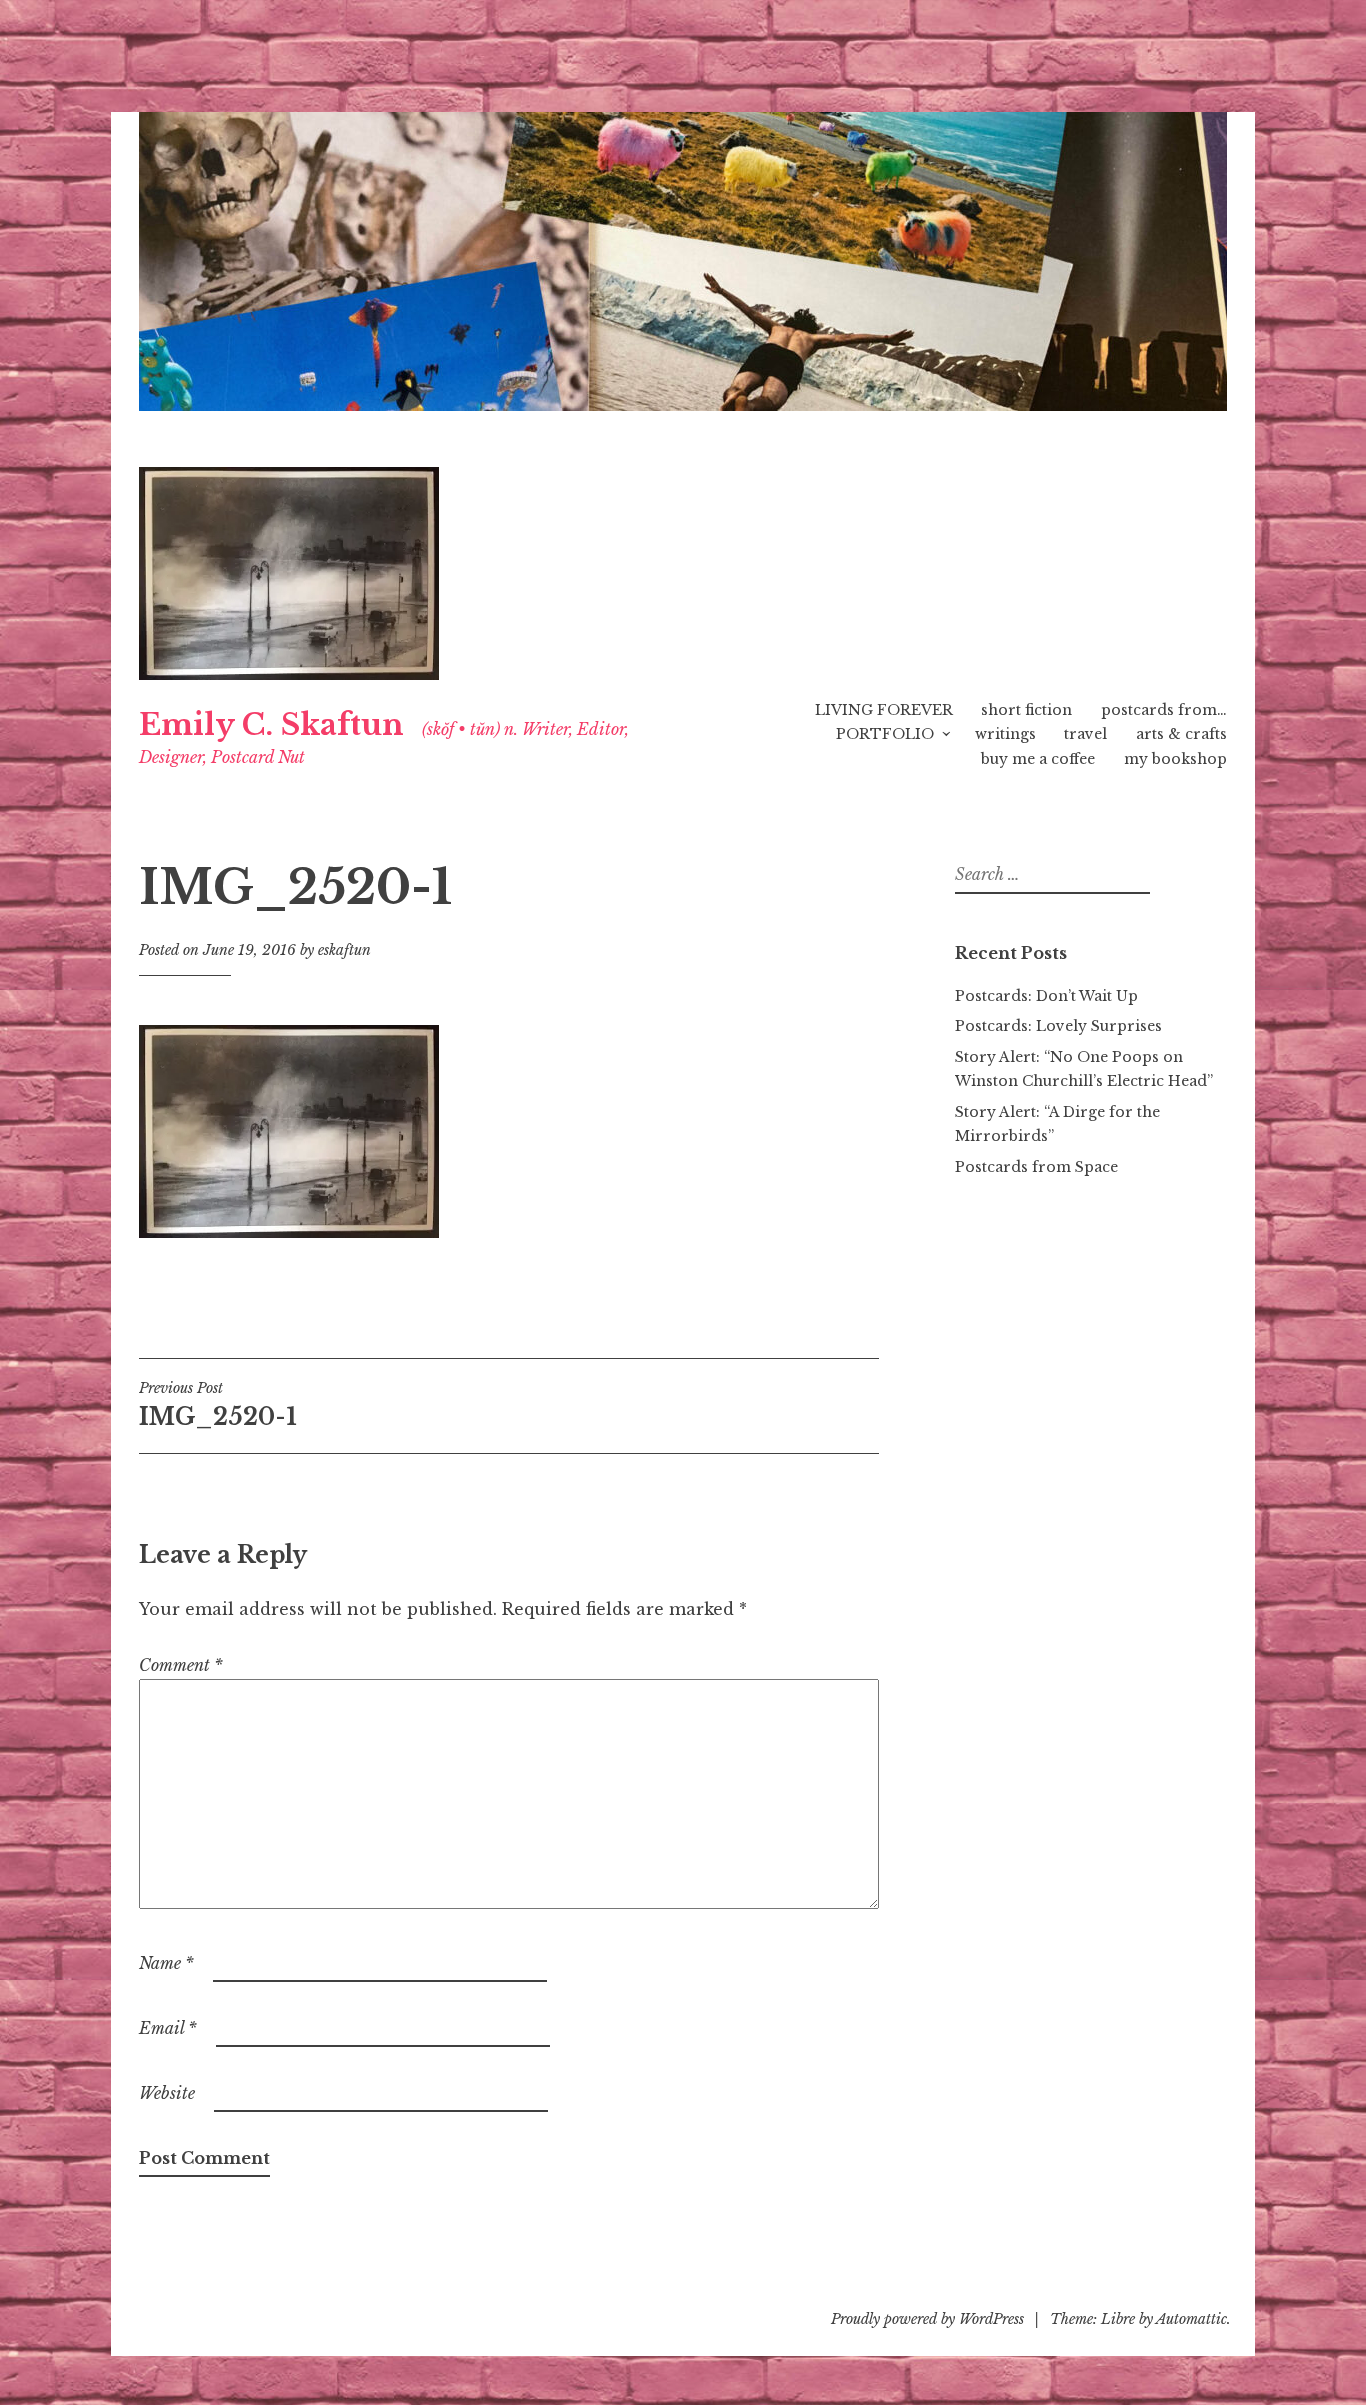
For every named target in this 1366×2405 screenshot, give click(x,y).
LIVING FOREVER (884, 710)
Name (166, 1963)
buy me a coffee (1038, 759)
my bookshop (1175, 759)
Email (168, 2028)
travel (1085, 734)
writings (1005, 734)
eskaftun (344, 950)
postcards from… (1164, 710)
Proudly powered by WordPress (927, 2319)
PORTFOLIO (885, 734)
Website (167, 2093)
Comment (181, 1665)
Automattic (1191, 2319)
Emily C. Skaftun (271, 725)
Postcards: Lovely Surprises (1058, 1026)
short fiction (1026, 710)
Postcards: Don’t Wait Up (1046, 996)
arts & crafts (1181, 734)
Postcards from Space (1036, 1167)
